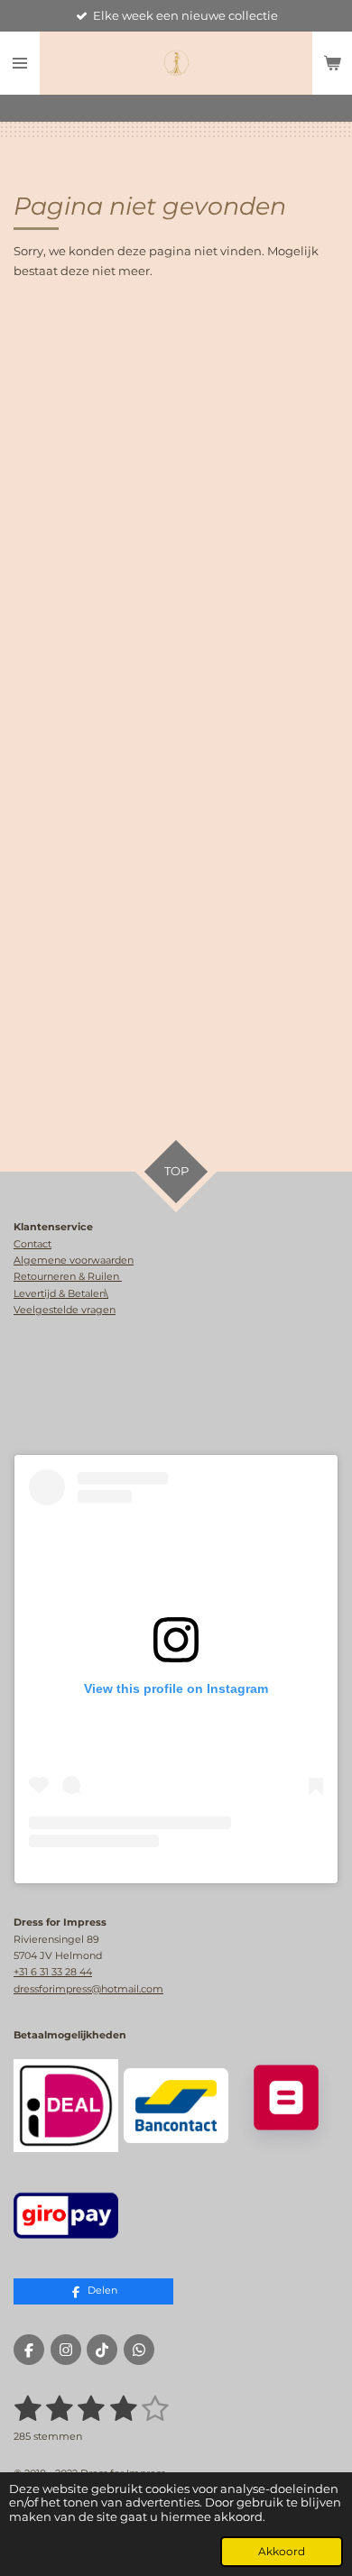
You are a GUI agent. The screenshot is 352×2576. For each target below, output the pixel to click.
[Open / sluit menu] (20, 63)
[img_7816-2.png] (286, 2106)
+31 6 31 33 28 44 (53, 1972)
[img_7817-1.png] (176, 2106)
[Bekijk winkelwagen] (332, 63)
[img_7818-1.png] (66, 2106)
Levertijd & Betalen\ (61, 1293)
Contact (32, 1244)
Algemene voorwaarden (74, 1260)
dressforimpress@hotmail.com (88, 1989)
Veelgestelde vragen (65, 1310)
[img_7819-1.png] (66, 2215)
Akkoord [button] (282, 2552)
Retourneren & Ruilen (68, 1276)
